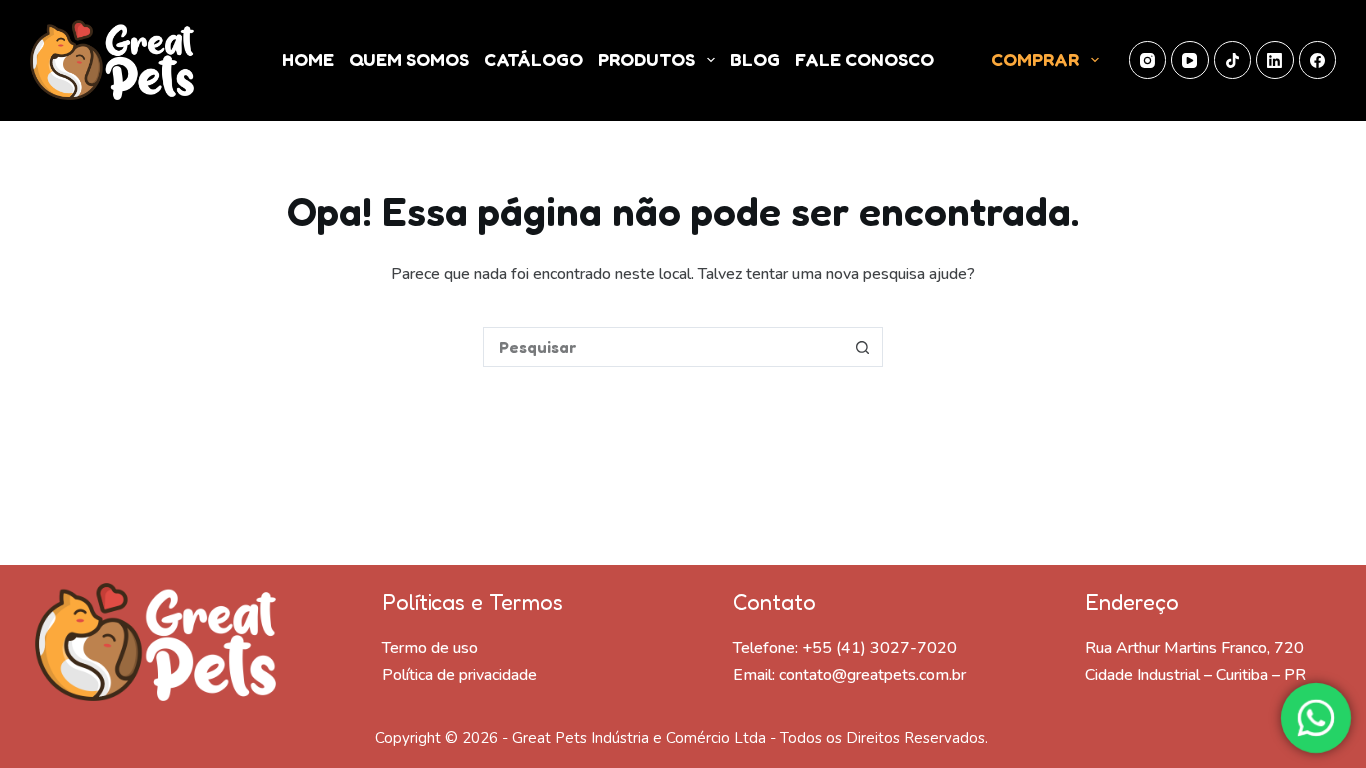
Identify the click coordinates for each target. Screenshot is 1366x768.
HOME (308, 59)
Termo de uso (430, 648)
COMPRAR (1035, 59)
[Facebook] (1318, 60)
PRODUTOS (646, 59)
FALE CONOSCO (864, 59)
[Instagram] (1148, 60)
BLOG (755, 59)
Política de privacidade (459, 675)
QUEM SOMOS (409, 59)
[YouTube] (1190, 60)
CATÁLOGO (533, 59)
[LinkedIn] (1275, 60)
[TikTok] (1233, 60)
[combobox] (664, 347)
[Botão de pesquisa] (863, 347)
